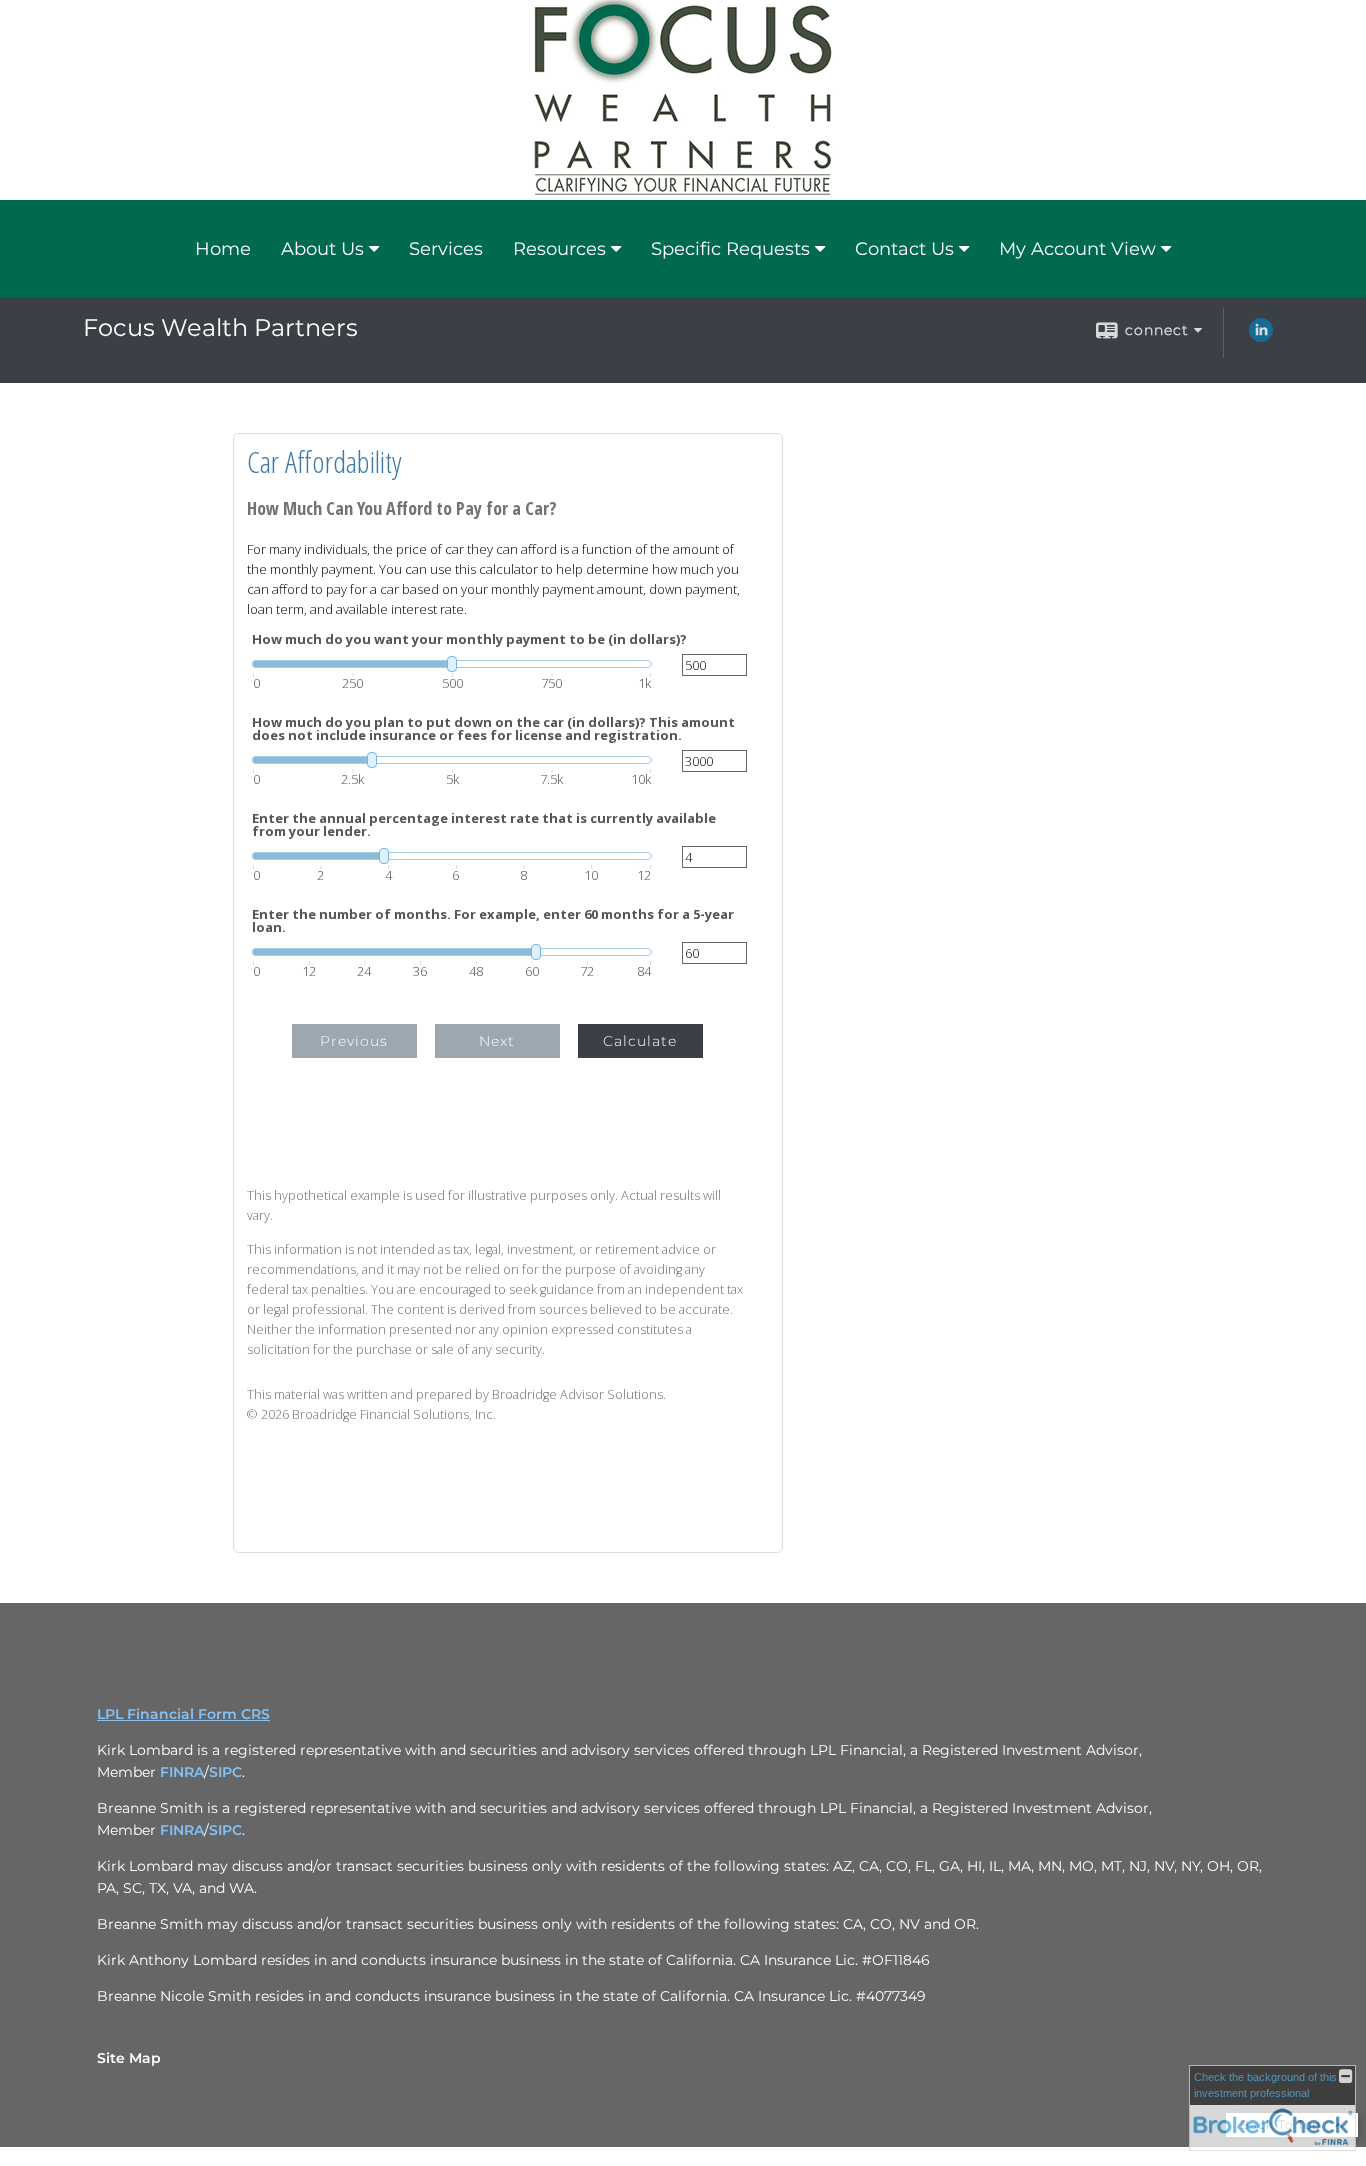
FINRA (182, 1772)
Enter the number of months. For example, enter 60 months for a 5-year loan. (493, 921)
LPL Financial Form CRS (183, 1714)
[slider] (452, 664)
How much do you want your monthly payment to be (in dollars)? (469, 639)
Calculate (640, 1041)
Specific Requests (730, 249)
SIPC (225, 1772)
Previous (354, 1041)
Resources (559, 249)
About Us (322, 249)
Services (446, 249)
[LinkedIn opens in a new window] (1261, 337)
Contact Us (904, 249)
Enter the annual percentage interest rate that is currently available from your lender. (484, 825)
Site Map (129, 2058)
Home (223, 249)
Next (497, 1041)
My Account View (1077, 249)
